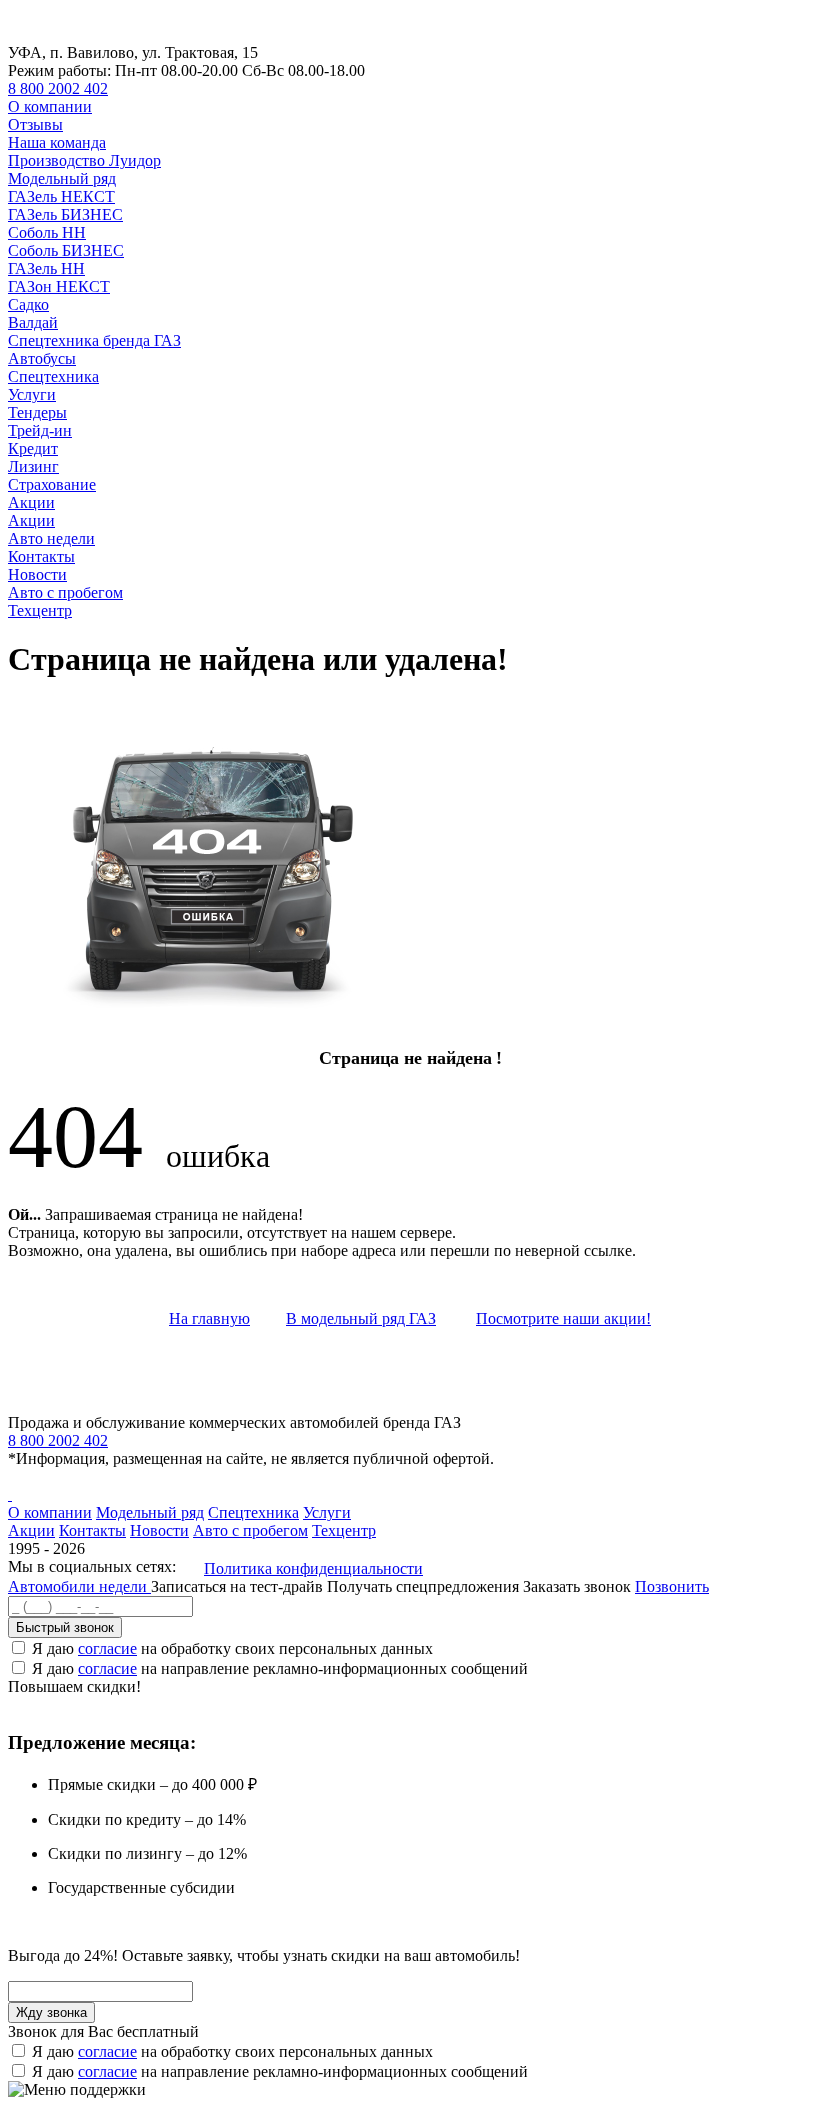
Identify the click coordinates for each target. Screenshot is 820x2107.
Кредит (33, 448)
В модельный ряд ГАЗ (361, 1318)
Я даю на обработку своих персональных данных (232, 1648)
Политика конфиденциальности (313, 1568)
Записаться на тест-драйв (239, 1586)
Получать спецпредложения (425, 1586)
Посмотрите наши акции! (563, 1318)
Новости (37, 574)
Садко (28, 304)
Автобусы (42, 358)
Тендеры (37, 412)
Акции (31, 502)
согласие (107, 1648)
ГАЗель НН (46, 268)
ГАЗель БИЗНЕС (65, 214)
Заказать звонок (577, 1586)
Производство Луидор (84, 160)
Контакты (41, 556)
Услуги (32, 394)
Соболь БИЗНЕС (66, 250)
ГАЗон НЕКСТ (59, 286)
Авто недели (51, 538)
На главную (209, 1318)
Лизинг (33, 466)
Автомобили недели (79, 1586)
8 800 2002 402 (58, 88)
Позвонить (672, 1586)
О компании (50, 106)
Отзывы (35, 124)
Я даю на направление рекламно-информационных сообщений (280, 1668)
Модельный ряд (62, 178)
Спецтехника (53, 376)
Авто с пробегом (65, 592)
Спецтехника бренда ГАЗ (94, 340)
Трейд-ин (40, 430)
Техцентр (40, 610)
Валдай (33, 322)
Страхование (52, 484)
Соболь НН (47, 232)
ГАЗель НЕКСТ (61, 196)
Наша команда (57, 142)
